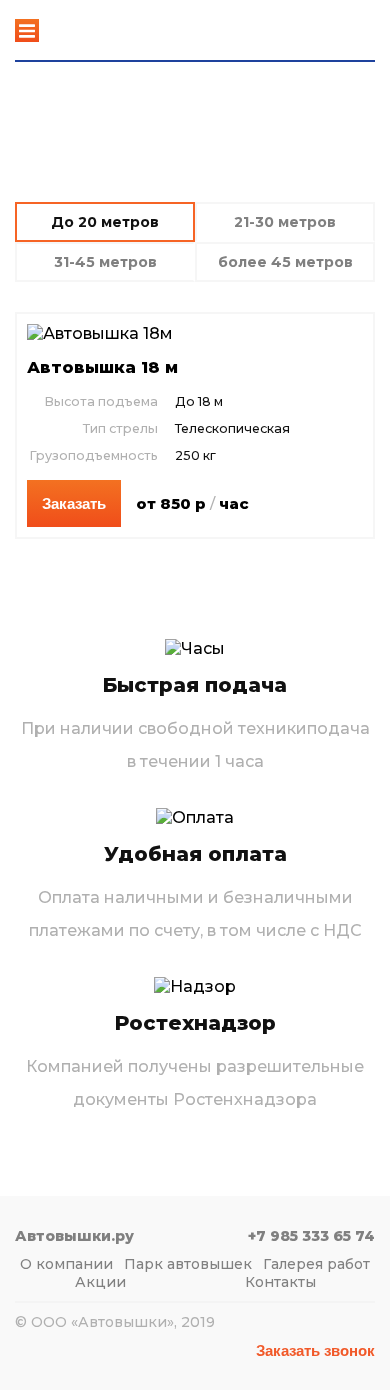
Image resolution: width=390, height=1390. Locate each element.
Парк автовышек (188, 1264)
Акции (100, 1282)
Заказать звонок (315, 1350)
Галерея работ (316, 1264)
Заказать (74, 503)
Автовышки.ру (96, 30)
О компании (66, 1264)
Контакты (280, 1282)
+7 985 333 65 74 (318, 22)
